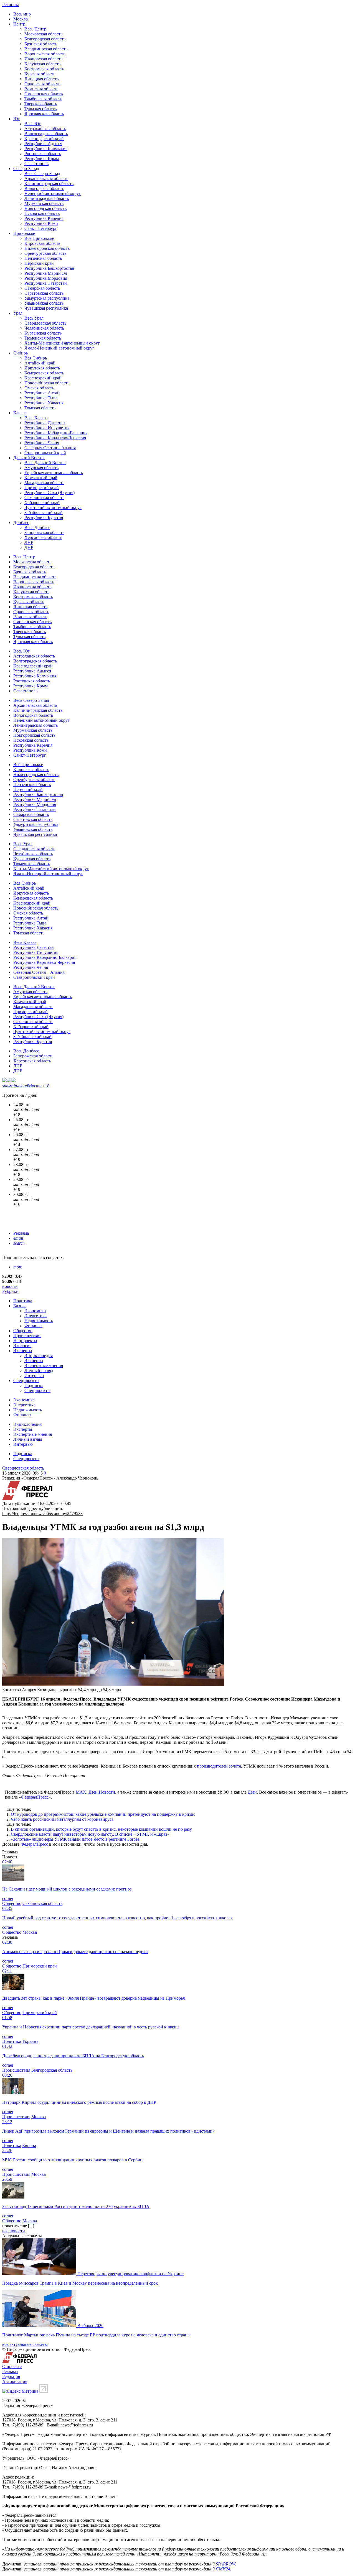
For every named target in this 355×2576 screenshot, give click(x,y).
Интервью (34, 1376)
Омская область (39, 388)
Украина (30, 2041)
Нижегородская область (47, 248)
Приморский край (42, 488)
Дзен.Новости (102, 1792)
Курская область (40, 74)
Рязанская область (41, 89)
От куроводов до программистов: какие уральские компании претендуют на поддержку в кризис (103, 1814)
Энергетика (35, 1316)
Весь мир (22, 14)
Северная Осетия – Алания (50, 448)
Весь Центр (35, 29)
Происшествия (27, 1336)
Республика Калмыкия (46, 149)
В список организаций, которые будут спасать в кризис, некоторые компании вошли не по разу (101, 1829)
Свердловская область (45, 323)
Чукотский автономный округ (53, 508)
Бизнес (20, 1306)
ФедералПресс (35, 1797)
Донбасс (21, 522)
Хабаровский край (42, 503)
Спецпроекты (26, 1381)
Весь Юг (33, 124)
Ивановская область (43, 59)
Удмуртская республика (47, 298)
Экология (22, 1346)
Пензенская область (43, 258)
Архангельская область (46, 179)
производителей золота (219, 1766)
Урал (18, 313)
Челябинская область (44, 328)
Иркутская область (42, 368)
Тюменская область (43, 338)
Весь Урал (34, 318)
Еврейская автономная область (54, 473)
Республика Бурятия (44, 517)
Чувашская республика (46, 308)
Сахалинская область (44, 498)
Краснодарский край (44, 139)
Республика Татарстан (46, 283)
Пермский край (39, 263)
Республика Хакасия (44, 403)
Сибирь (21, 353)
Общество (23, 1331)
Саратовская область (44, 293)
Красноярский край (43, 378)
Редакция (11, 2376)
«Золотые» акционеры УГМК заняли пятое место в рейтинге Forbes (75, 1839)
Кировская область (42, 243)
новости (10, 1286)
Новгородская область (45, 208)
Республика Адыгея (43, 144)
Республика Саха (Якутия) (50, 493)
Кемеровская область (44, 373)
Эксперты (23, 1351)
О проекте (12, 2366)
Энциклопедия (39, 1356)
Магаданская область (44, 483)
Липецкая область (41, 79)
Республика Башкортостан (49, 268)
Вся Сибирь (36, 358)
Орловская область (42, 84)
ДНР (29, 547)
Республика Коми (41, 223)
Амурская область (41, 468)
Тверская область (41, 104)
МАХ (81, 1792)
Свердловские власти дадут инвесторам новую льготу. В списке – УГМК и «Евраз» (90, 1834)
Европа (29, 2145)
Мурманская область (44, 203)
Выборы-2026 (90, 2325)
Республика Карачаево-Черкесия (55, 438)
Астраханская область (45, 129)
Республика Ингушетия (47, 428)
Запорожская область (44, 532)
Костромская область (44, 69)
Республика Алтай (42, 393)
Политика (23, 1301)
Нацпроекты (25, 1341)
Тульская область (40, 109)
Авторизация (15, 2381)
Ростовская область (43, 154)
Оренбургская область (45, 253)
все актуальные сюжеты (25, 2344)
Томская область (40, 408)
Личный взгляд (39, 1371)
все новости (14, 2231)
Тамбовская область (43, 99)
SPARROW (225, 2564)
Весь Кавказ (36, 418)
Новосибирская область (47, 383)
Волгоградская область (46, 134)
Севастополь (36, 164)
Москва (21, 19)
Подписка (34, 1385)
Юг (17, 119)
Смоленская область (44, 94)
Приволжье (24, 233)
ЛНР (29, 542)
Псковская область (42, 213)
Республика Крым (42, 159)
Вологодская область (44, 188)
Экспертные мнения (44, 1366)
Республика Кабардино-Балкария (56, 433)
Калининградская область (49, 183)
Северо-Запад (26, 169)
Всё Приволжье (39, 238)
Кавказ (20, 413)
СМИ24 (223, 2569)
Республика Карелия (44, 218)
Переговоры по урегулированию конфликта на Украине (130, 2274)
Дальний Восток (29, 458)
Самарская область (42, 288)
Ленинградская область (47, 198)
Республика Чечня (42, 443)
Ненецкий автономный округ (53, 193)
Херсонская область (43, 537)
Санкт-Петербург (41, 228)
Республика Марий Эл (46, 273)
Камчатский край (41, 478)
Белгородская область (45, 39)
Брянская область (41, 44)
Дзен (252, 1792)
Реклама (21, 1233)
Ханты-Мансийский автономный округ (62, 343)
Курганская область (43, 333)
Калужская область (42, 64)
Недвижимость (39, 1321)
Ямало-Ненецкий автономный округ (59, 348)
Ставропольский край (45, 453)
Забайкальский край (44, 513)
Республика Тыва (41, 398)
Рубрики (10, 1291)
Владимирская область (46, 49)
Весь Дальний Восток (45, 463)
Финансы (33, 1326)
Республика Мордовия (46, 278)
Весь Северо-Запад (42, 174)
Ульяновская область (44, 303)
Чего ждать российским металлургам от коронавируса (62, 1819)
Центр (19, 24)
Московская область (43, 34)
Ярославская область (44, 114)
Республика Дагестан (45, 423)
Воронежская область (45, 54)
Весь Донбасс (37, 527)
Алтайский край (40, 363)
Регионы (11, 5)
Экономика (35, 1311)
